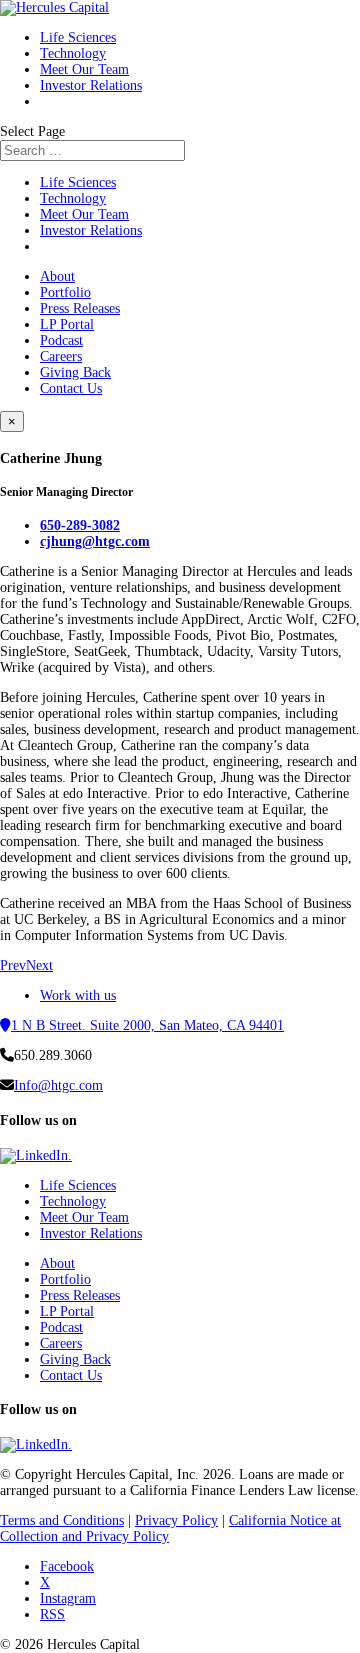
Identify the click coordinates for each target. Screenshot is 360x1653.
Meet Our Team (84, 69)
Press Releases (80, 308)
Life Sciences (78, 37)
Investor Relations (91, 85)
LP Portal (67, 324)
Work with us (78, 995)
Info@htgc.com (58, 1085)
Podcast (61, 340)
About (57, 276)
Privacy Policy (176, 1520)
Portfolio (65, 292)
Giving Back (75, 372)
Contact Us (71, 388)
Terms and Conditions (62, 1520)
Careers (61, 356)
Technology (73, 53)
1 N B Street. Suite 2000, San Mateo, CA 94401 (147, 1025)
